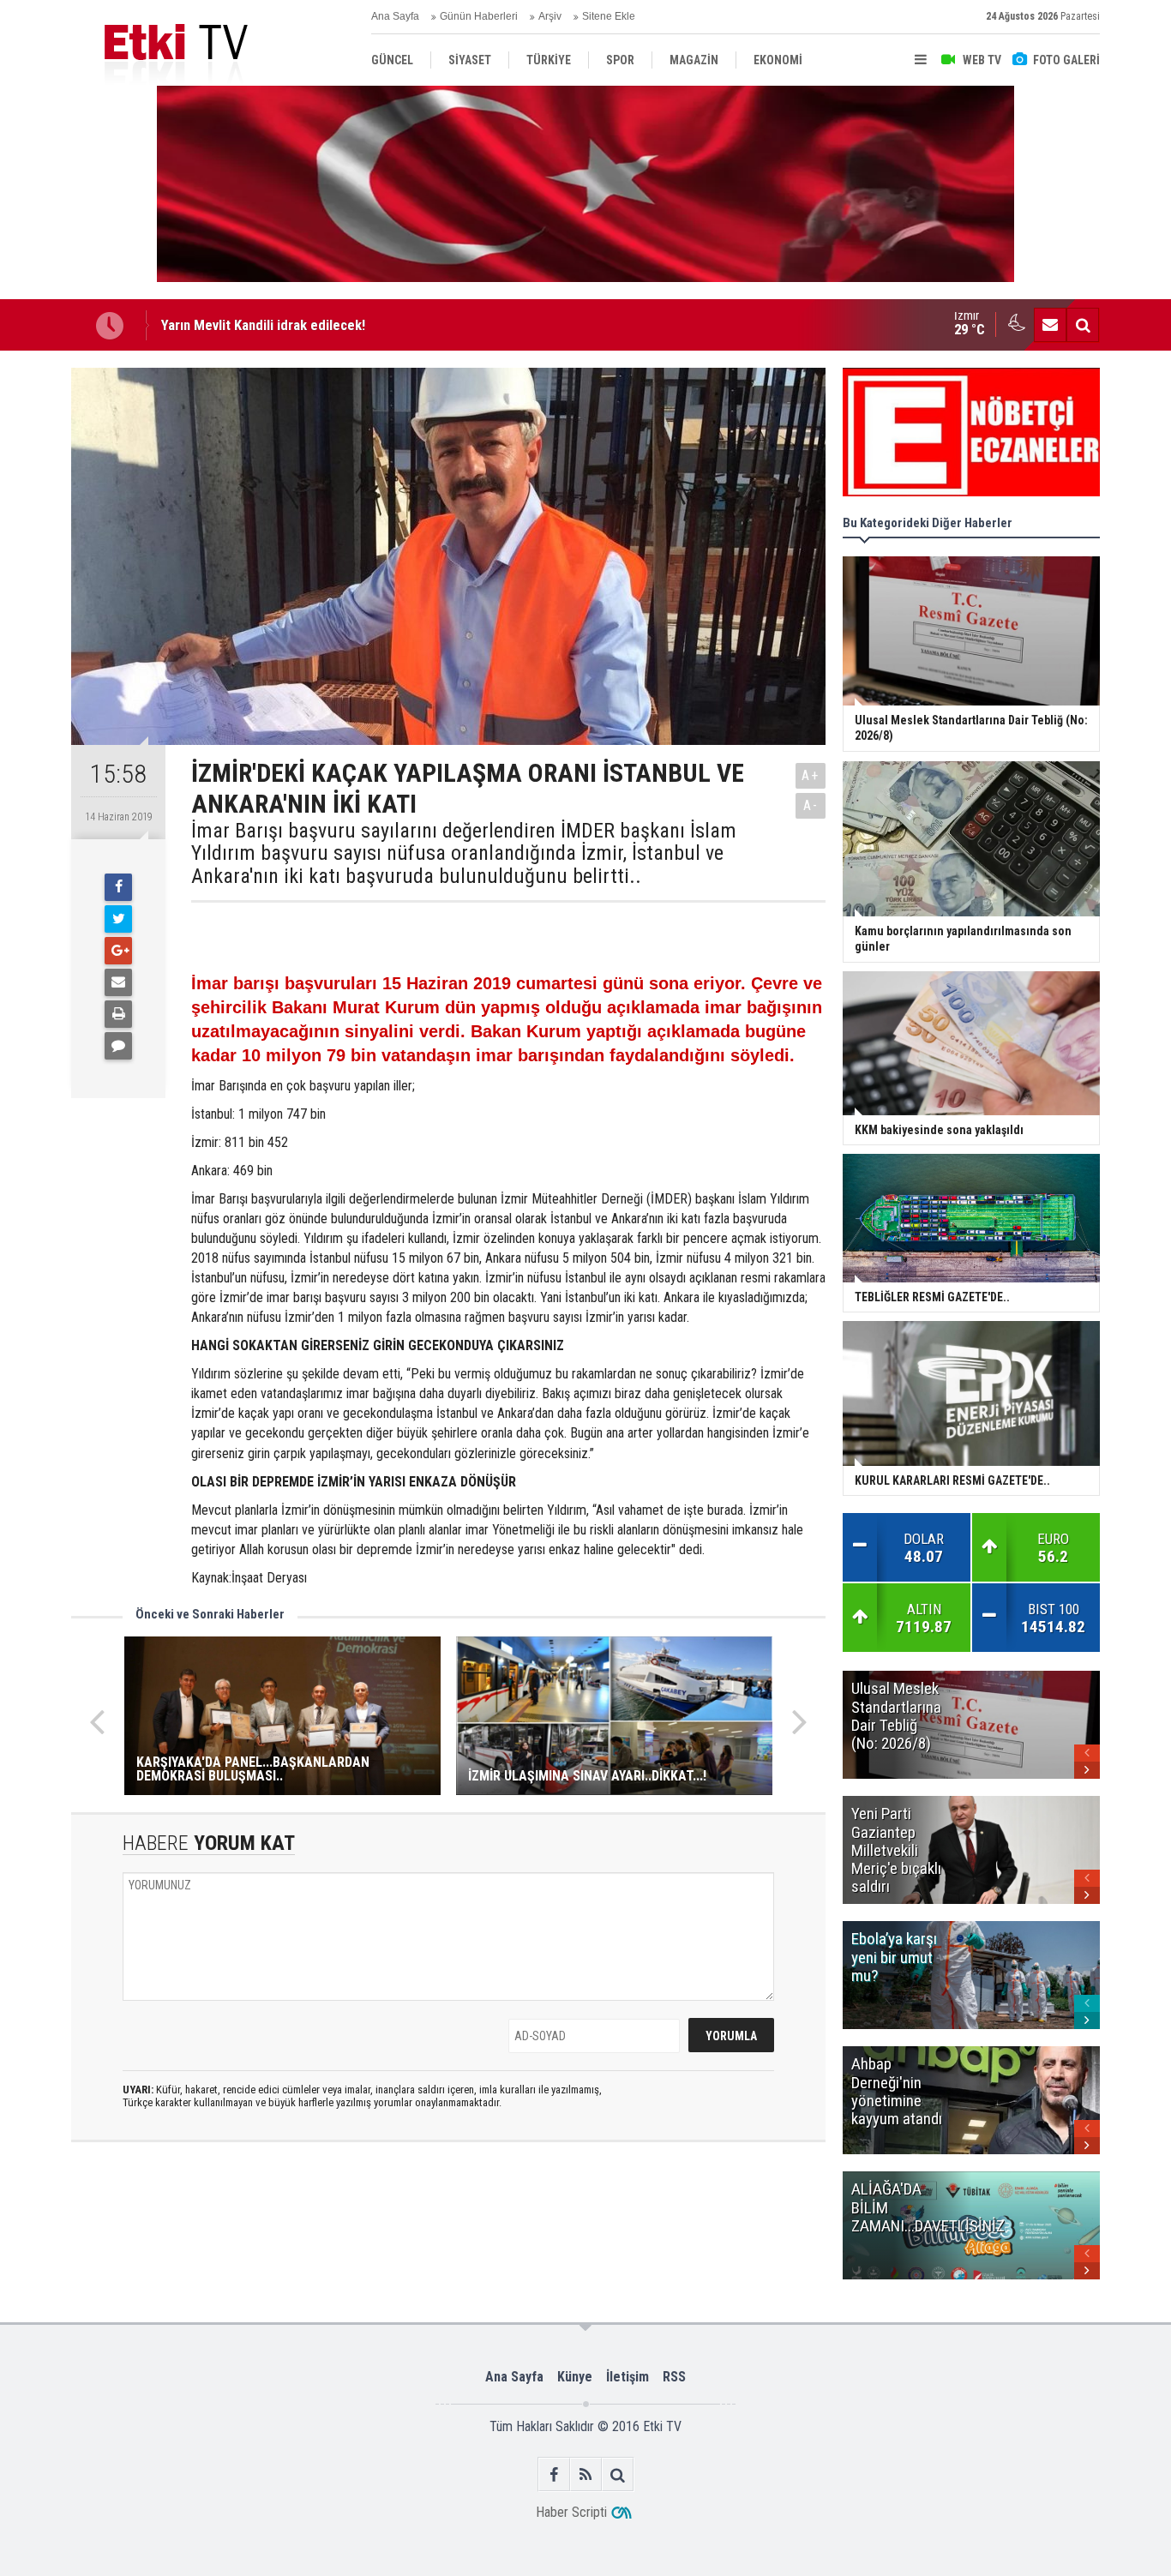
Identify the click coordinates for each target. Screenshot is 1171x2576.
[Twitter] (118, 919)
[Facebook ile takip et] (554, 2474)
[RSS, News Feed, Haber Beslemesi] (586, 2474)
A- (811, 805)
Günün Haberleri (479, 16)
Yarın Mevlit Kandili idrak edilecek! (263, 325)
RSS (674, 2377)
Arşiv (550, 16)
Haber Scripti (571, 2512)
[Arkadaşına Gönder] (118, 982)
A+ (811, 775)
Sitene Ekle (609, 16)
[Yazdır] (118, 1014)
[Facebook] (118, 887)
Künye (575, 2377)
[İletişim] (1050, 325)
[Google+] (118, 951)
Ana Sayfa (395, 16)
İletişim (628, 2377)
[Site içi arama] (1083, 325)
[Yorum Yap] (118, 1046)
